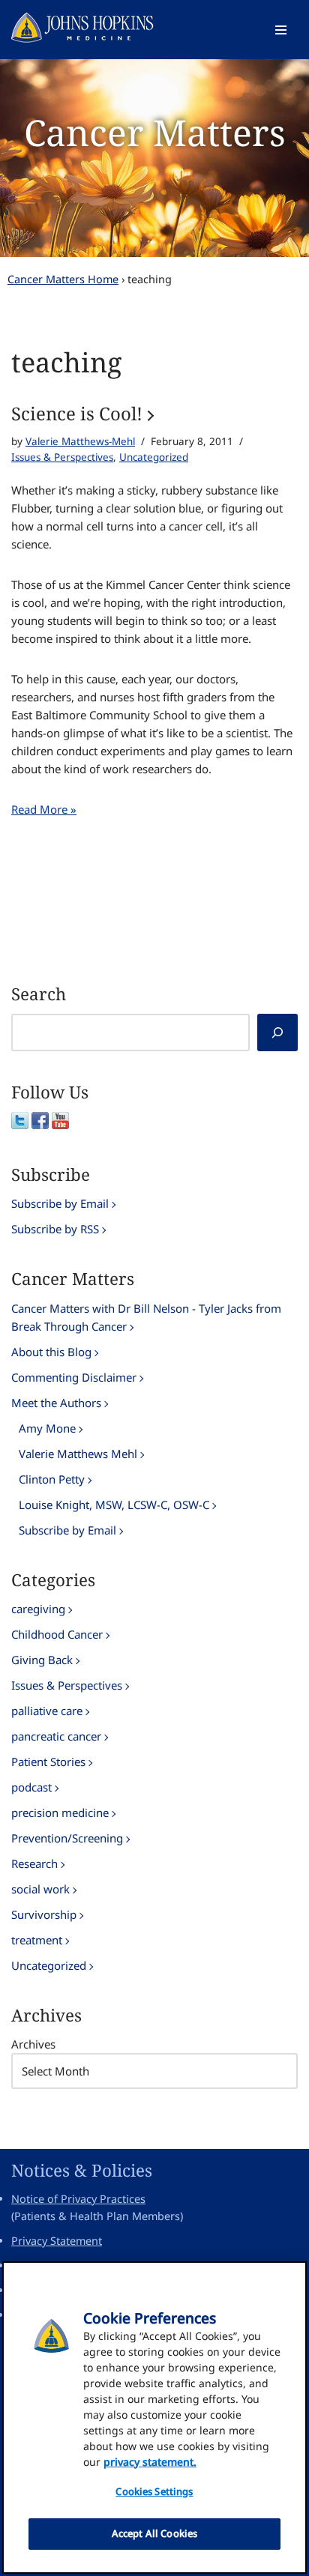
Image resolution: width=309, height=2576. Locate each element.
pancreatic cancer (56, 1736)
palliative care (47, 1711)
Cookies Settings (154, 2491)
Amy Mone (47, 1428)
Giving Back (42, 1660)
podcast (31, 1787)
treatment (37, 1940)
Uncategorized (154, 457)
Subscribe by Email (60, 1203)
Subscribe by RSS (55, 1229)
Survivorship (44, 1914)
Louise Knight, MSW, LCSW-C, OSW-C (114, 1505)
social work (40, 1889)
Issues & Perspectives (62, 457)
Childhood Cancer (57, 1634)
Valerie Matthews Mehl (78, 1454)
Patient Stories (48, 1762)
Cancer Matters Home (63, 279)
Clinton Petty (52, 1479)
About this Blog (51, 1352)
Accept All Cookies (154, 2533)
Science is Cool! (77, 413)
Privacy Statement (57, 2241)
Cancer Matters (155, 132)
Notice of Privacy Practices (78, 2199)
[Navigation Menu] (281, 30)
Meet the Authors (56, 1403)
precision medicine (60, 1812)
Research (34, 1863)
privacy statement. (150, 2462)
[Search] (277, 1032)
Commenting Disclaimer (74, 1377)
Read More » (44, 809)
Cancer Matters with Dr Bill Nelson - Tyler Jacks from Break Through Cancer (146, 1317)
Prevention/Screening (67, 1838)
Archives (33, 2044)
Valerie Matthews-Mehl (80, 441)
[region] (154, 2418)
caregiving (38, 1609)
